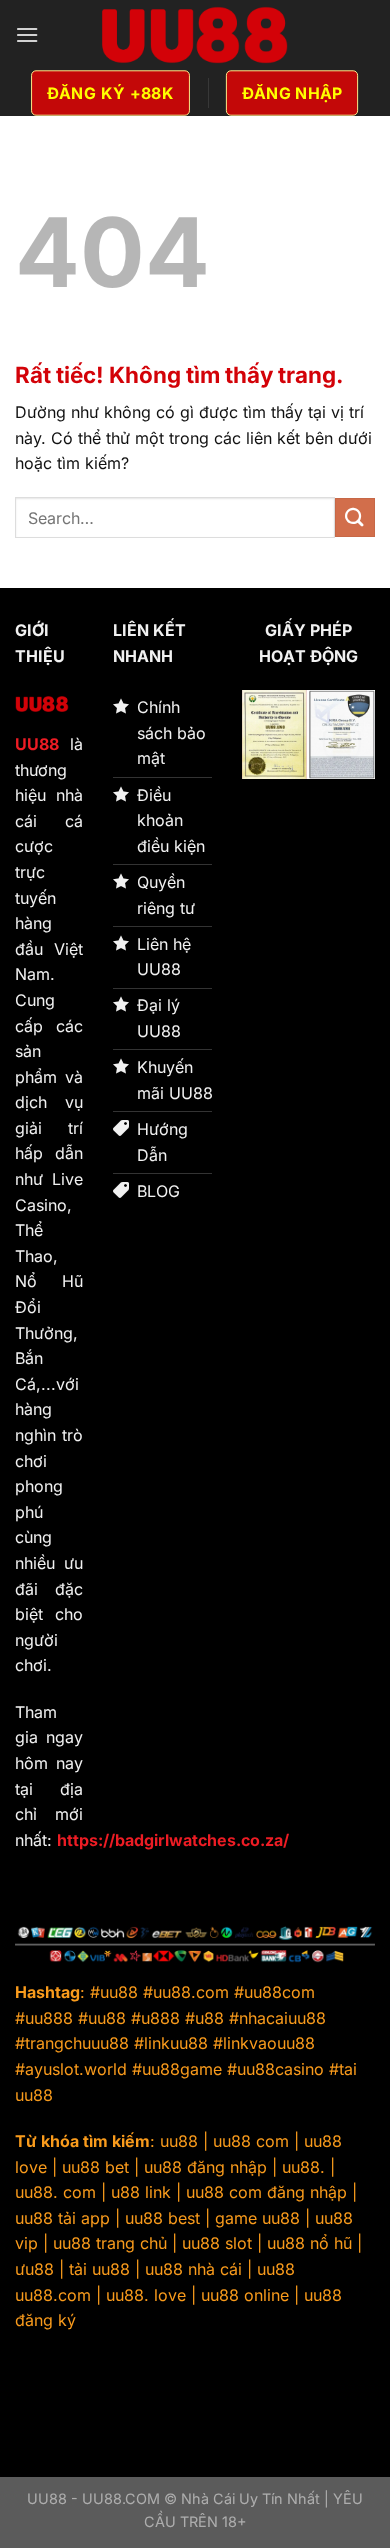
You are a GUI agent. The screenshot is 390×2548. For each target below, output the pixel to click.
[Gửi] (355, 517)
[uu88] (195, 35)
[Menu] (27, 34)
